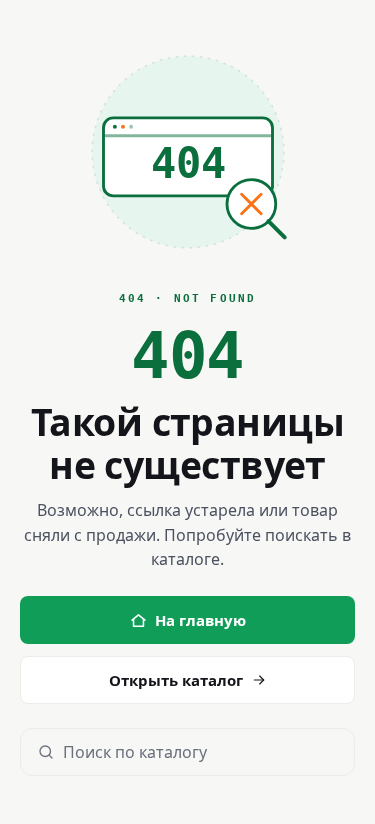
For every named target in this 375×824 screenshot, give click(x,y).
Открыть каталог (176, 680)
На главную (200, 620)
